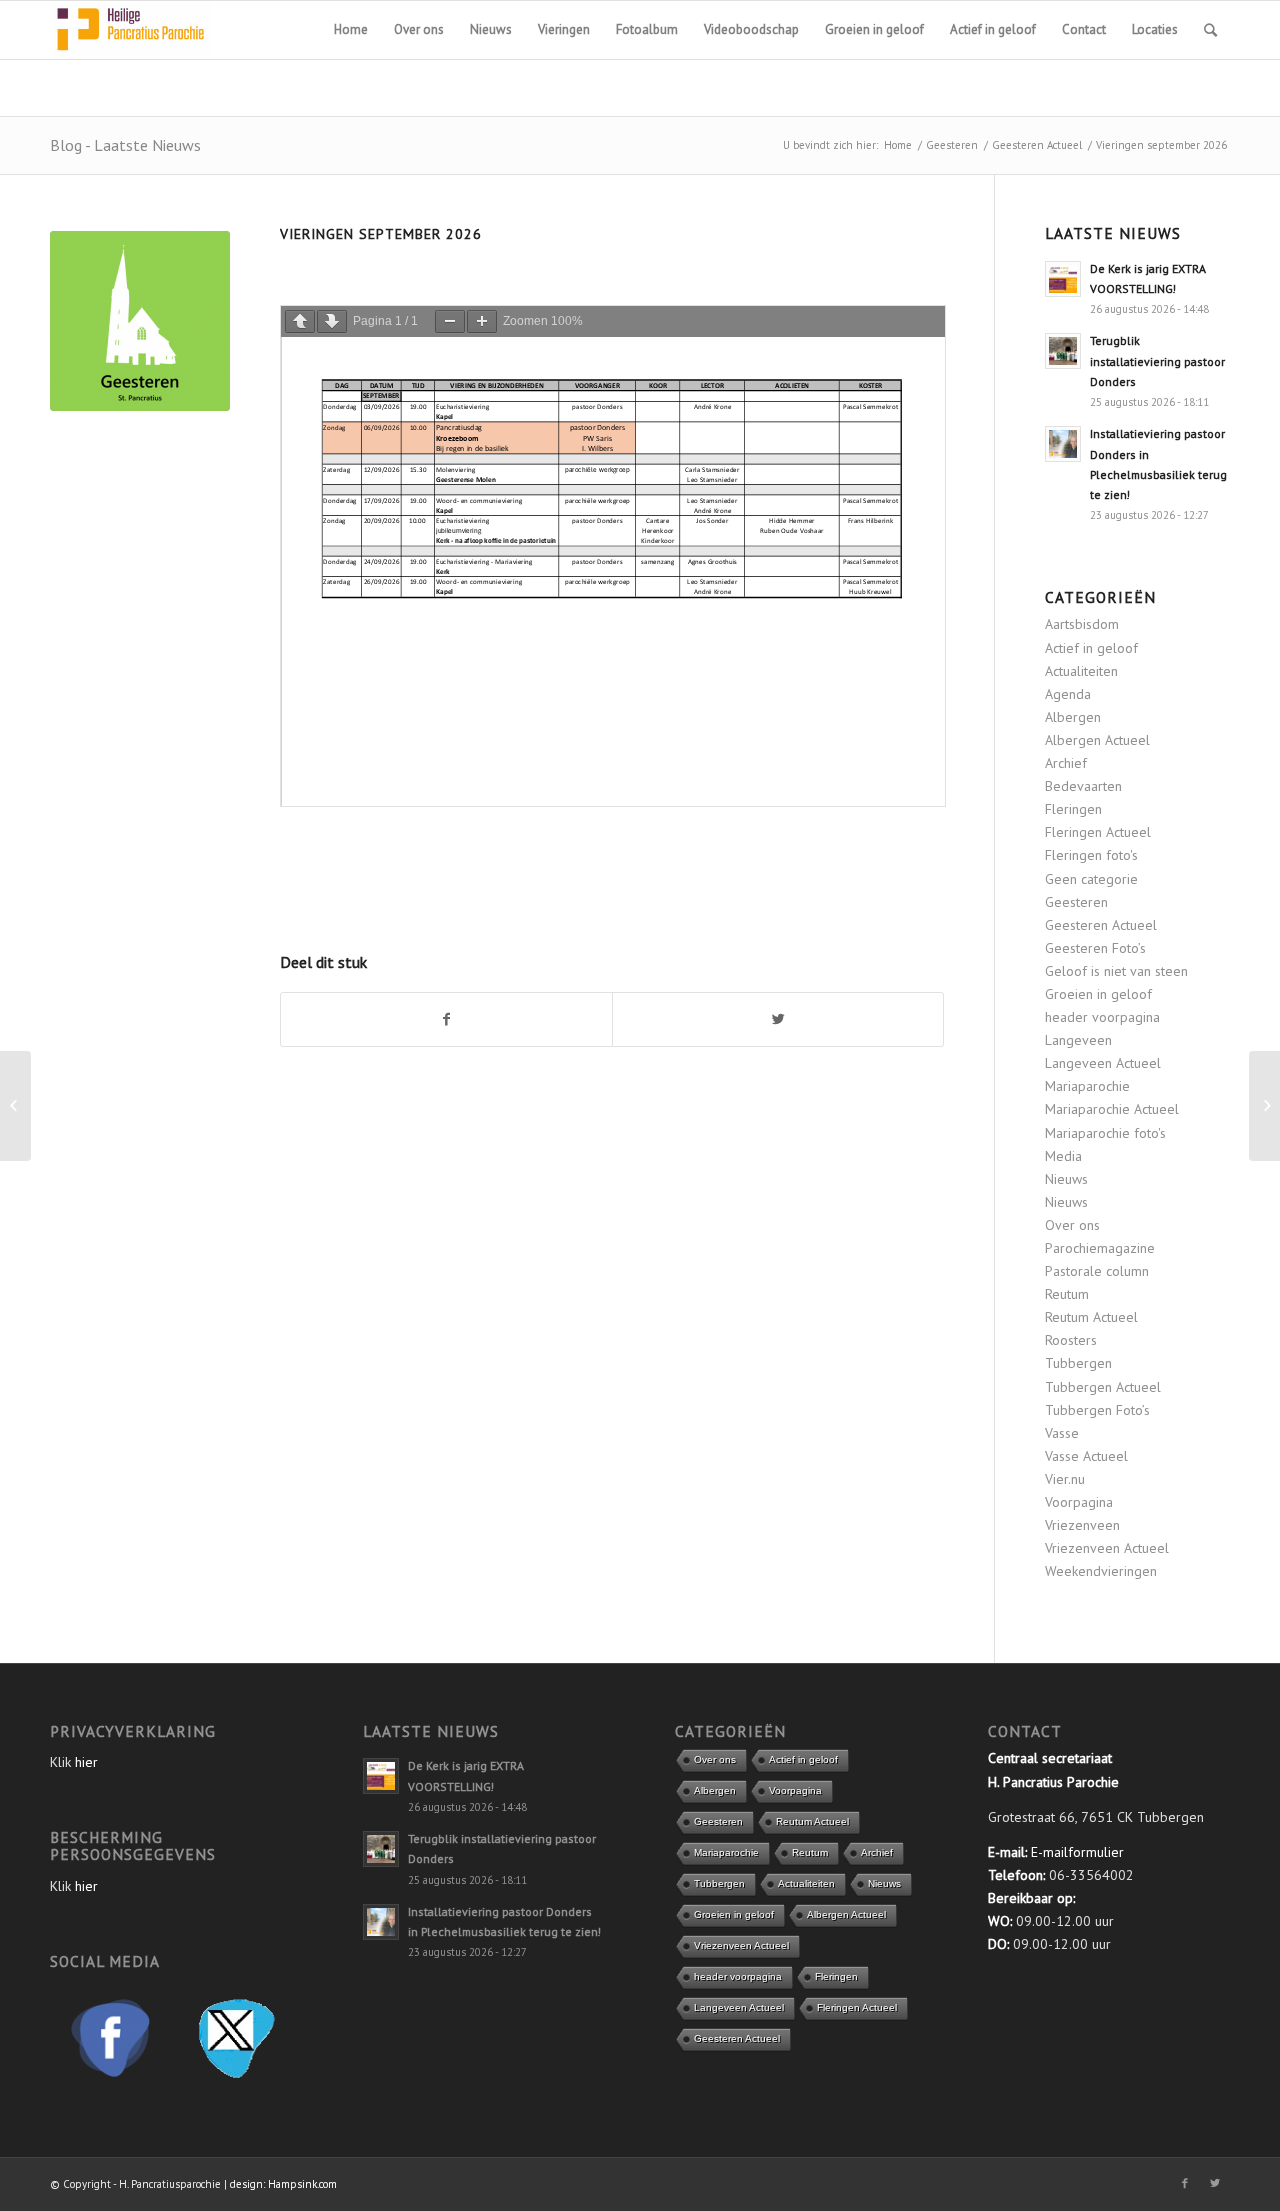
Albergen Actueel (1097, 740)
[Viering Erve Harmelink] (1264, 1106)
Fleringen (1073, 809)
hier (86, 1762)
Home (898, 145)
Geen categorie (1091, 879)
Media (1063, 1156)
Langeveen (1078, 1040)
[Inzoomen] (482, 321)
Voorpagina (1079, 1502)
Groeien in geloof (1098, 994)
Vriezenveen (1082, 1525)
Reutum (1067, 1294)
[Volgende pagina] (332, 321)
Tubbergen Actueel (1103, 1387)
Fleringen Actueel (1098, 832)
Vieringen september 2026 (381, 234)
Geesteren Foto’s (1095, 948)
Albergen (1073, 717)
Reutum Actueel (1091, 1317)
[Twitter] (1215, 2183)
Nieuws (1066, 1179)
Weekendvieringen (1101, 1571)
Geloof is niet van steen (1116, 971)
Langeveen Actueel (1103, 1063)
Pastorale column (1097, 1271)
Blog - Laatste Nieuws (125, 145)
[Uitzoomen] (450, 321)
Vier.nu (1065, 1479)
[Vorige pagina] (300, 321)
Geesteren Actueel (1037, 145)
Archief (1066, 763)
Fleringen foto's (1091, 855)
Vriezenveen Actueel (1107, 1548)
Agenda (1068, 694)
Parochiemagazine (1100, 1248)
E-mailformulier (1077, 1852)
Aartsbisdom (1082, 624)
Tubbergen (1078, 1363)
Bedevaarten (1083, 786)
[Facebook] (1185, 2183)
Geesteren (952, 145)
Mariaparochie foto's (1105, 1133)
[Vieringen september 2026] (140, 321)
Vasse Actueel (1086, 1456)
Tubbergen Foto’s (1097, 1410)
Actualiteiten (1081, 671)
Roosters (1071, 1340)
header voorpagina (1102, 1017)
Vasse (1062, 1433)
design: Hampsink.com (283, 2184)
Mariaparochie (1087, 1086)
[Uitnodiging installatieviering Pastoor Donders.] (15, 1106)
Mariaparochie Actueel (1112, 1109)
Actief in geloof (1091, 648)
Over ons (1072, 1225)
